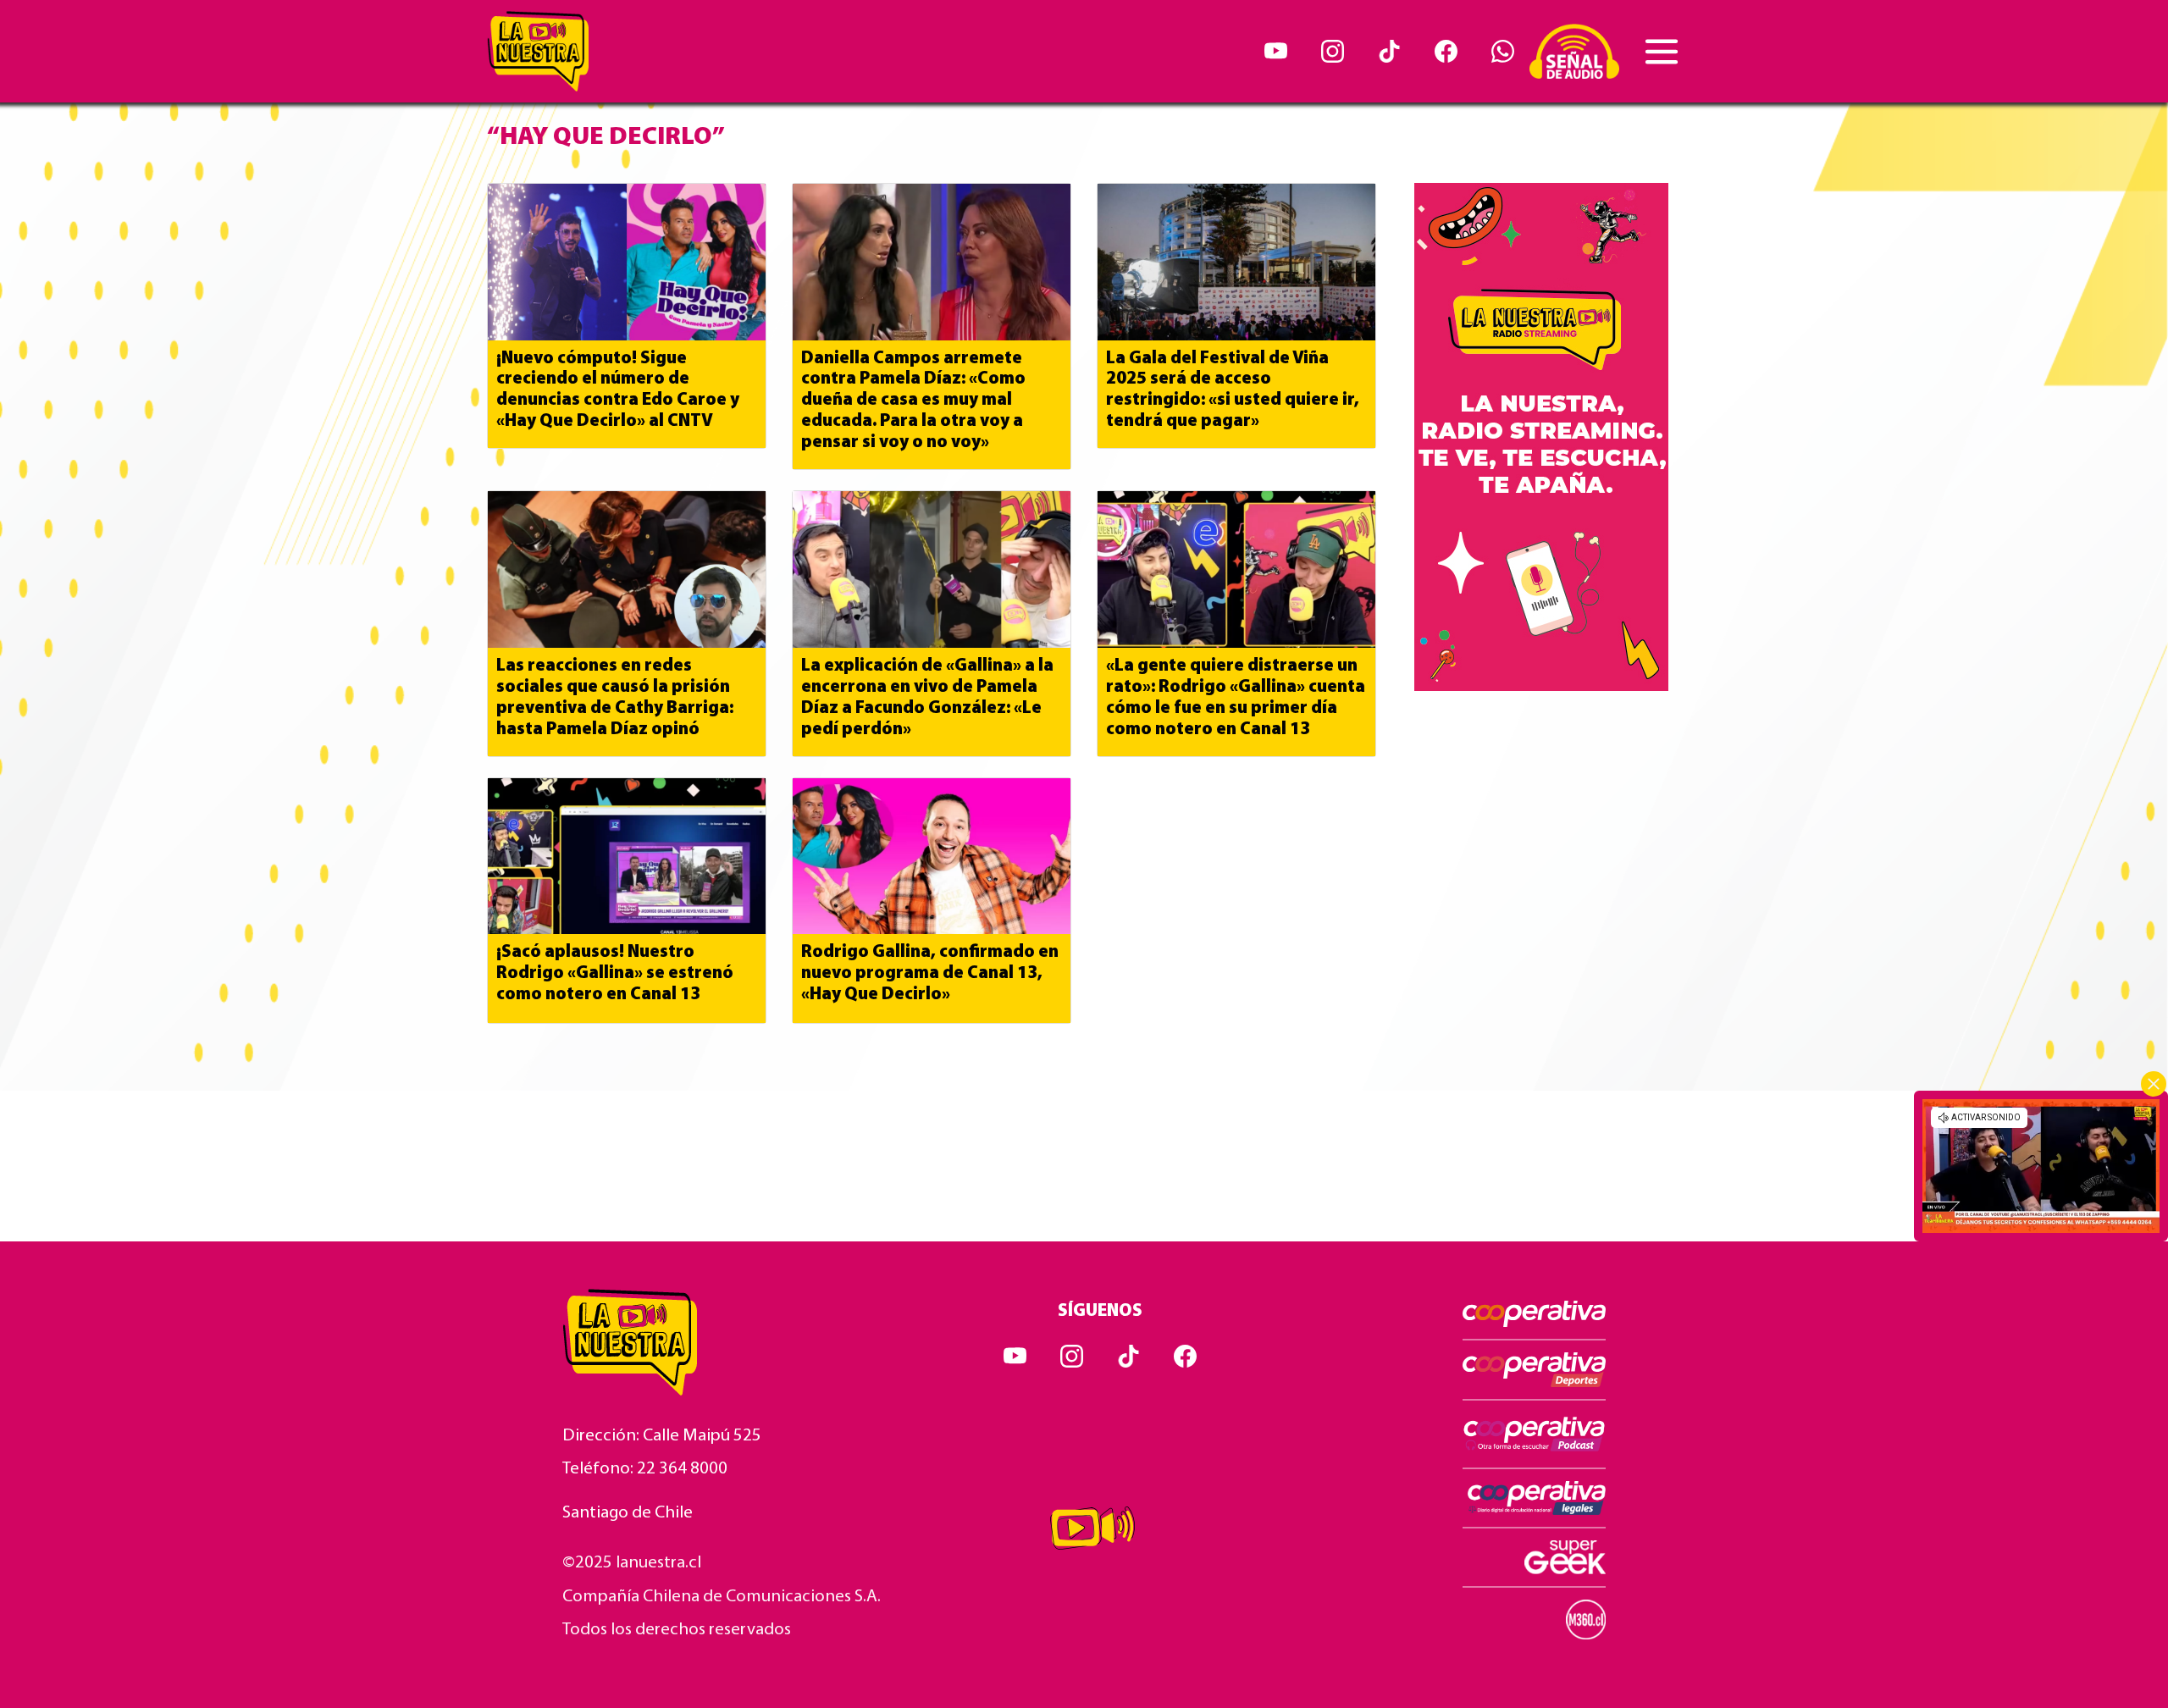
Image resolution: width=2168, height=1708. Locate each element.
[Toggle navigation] (1662, 52)
